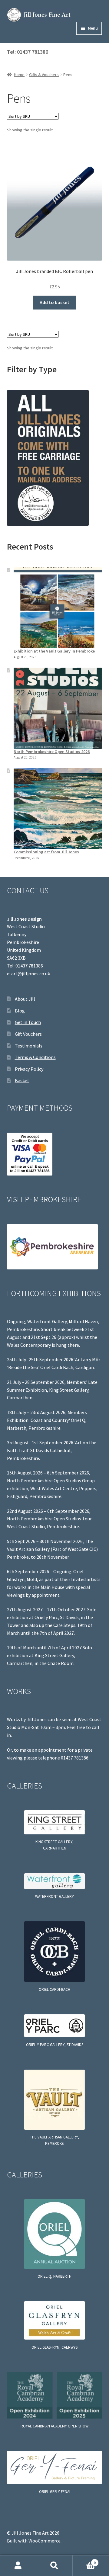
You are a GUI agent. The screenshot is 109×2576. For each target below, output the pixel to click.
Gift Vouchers (28, 1034)
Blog (20, 1011)
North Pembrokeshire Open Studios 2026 (52, 752)
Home (19, 75)
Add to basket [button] (54, 302)
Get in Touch (28, 1022)
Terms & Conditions (35, 1057)
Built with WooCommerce (34, 2541)
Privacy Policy (29, 1069)
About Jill (25, 999)
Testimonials (29, 1046)
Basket (22, 1080)
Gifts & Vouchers (44, 75)
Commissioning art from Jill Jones (46, 852)
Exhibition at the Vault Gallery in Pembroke (54, 651)
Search (54, 2566)
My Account (18, 2566)
